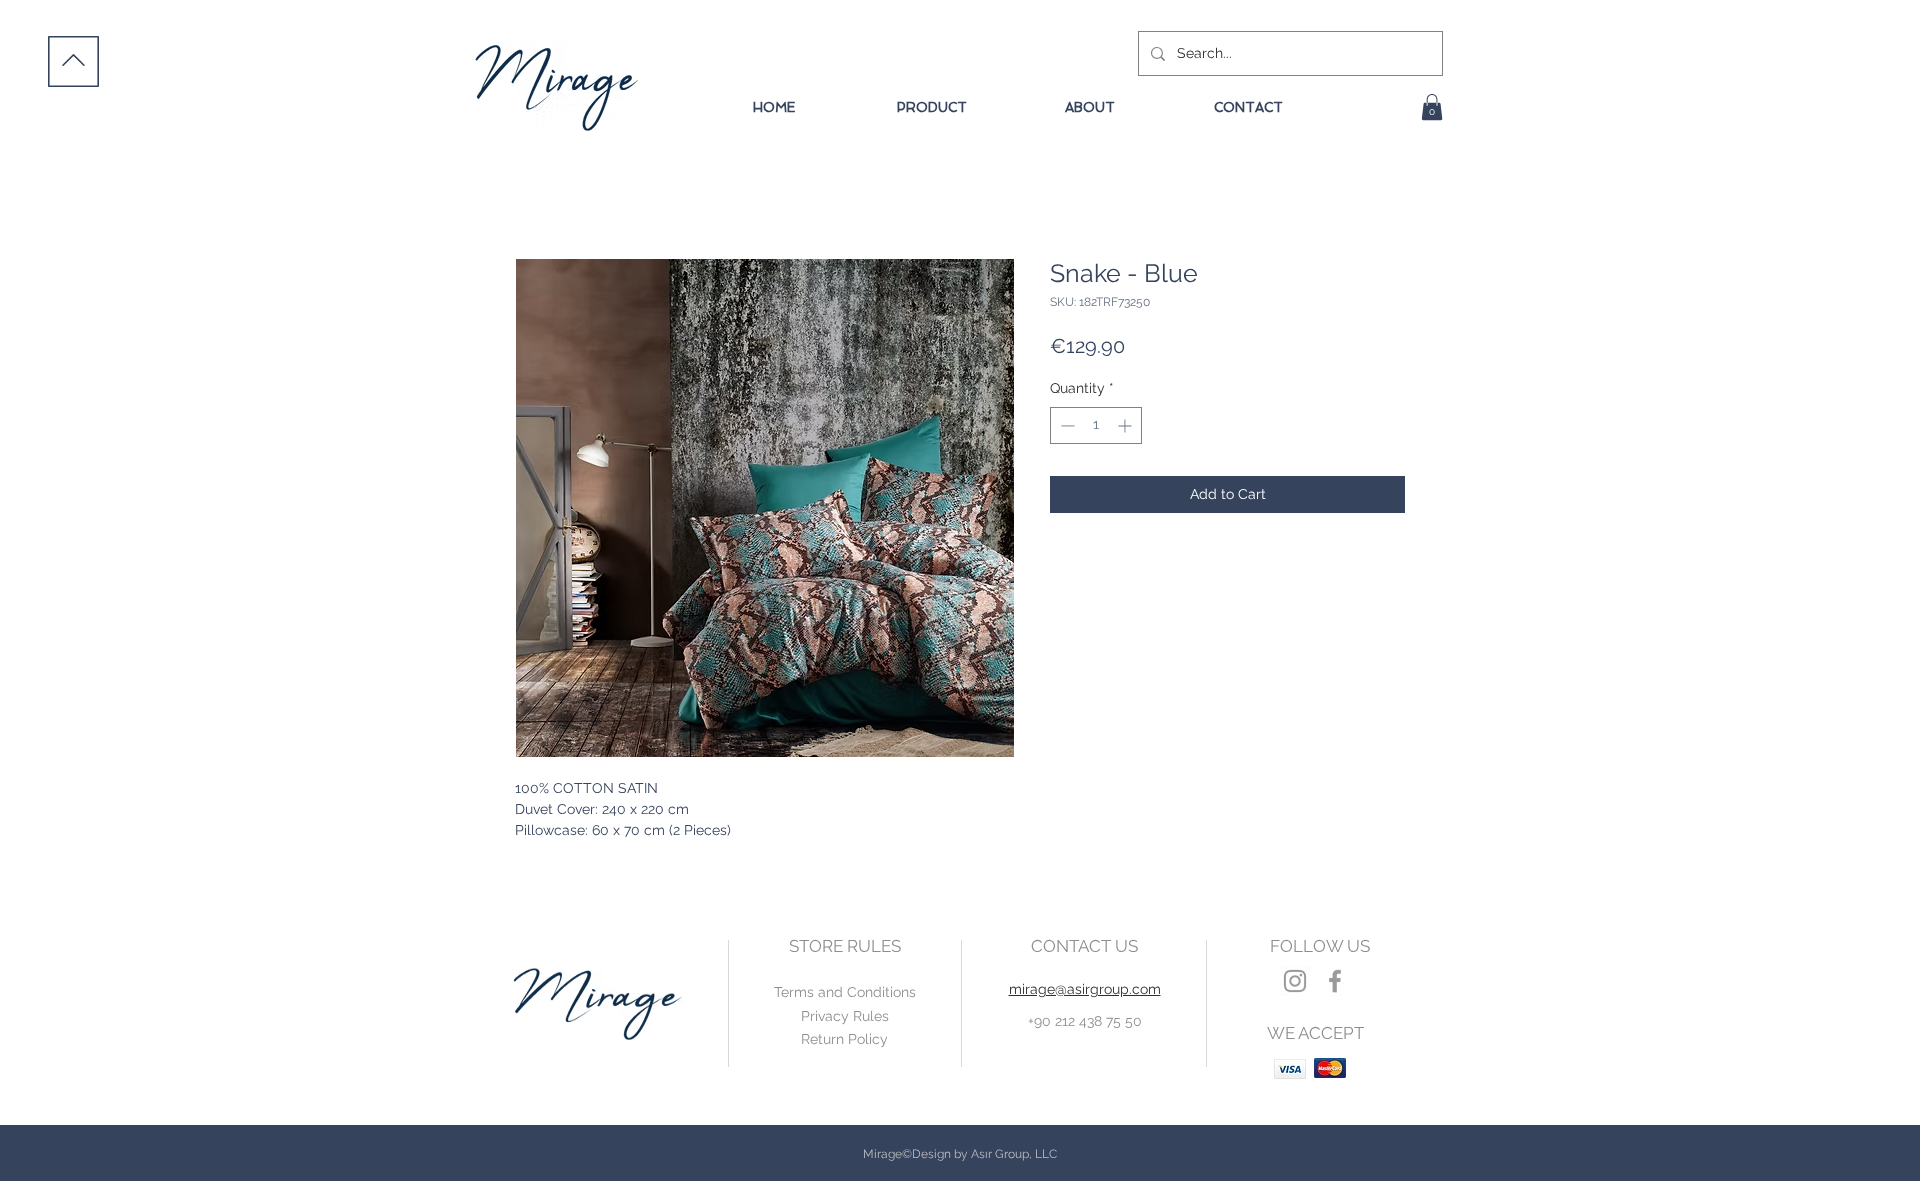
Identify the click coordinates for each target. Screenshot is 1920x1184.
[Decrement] (1065, 425)
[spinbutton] (1096, 425)
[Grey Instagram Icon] (1295, 981)
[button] (1432, 107)
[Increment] (1126, 425)
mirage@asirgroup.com (1085, 989)
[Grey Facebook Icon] (1335, 981)
